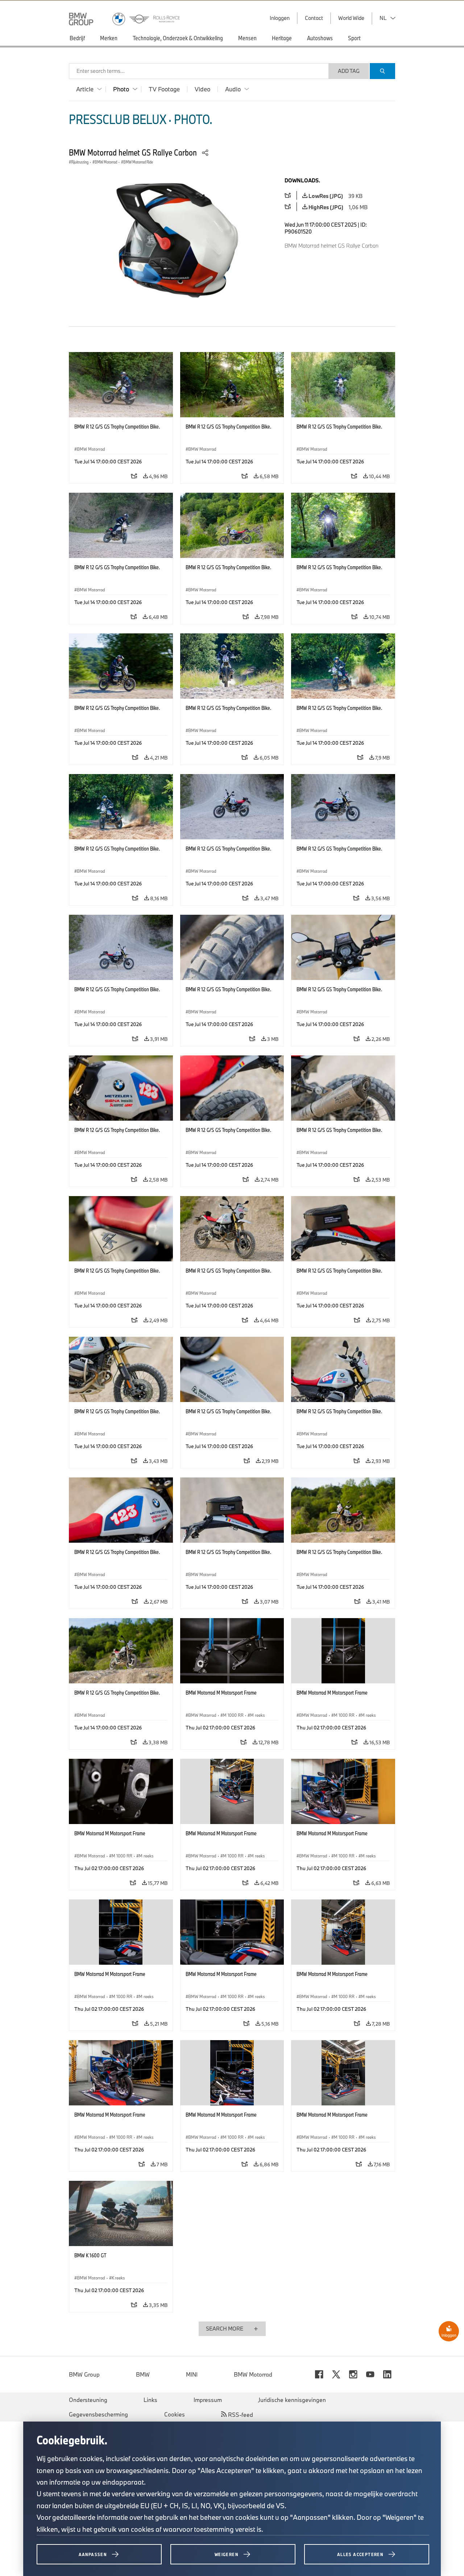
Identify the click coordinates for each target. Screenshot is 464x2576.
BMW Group (84, 2374)
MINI (192, 2374)
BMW (143, 2374)
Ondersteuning (88, 2400)
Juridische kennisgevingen (292, 2400)
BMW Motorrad (253, 2374)
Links (150, 2400)
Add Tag (349, 71)
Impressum (208, 2400)
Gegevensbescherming (98, 2414)
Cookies (175, 2414)
